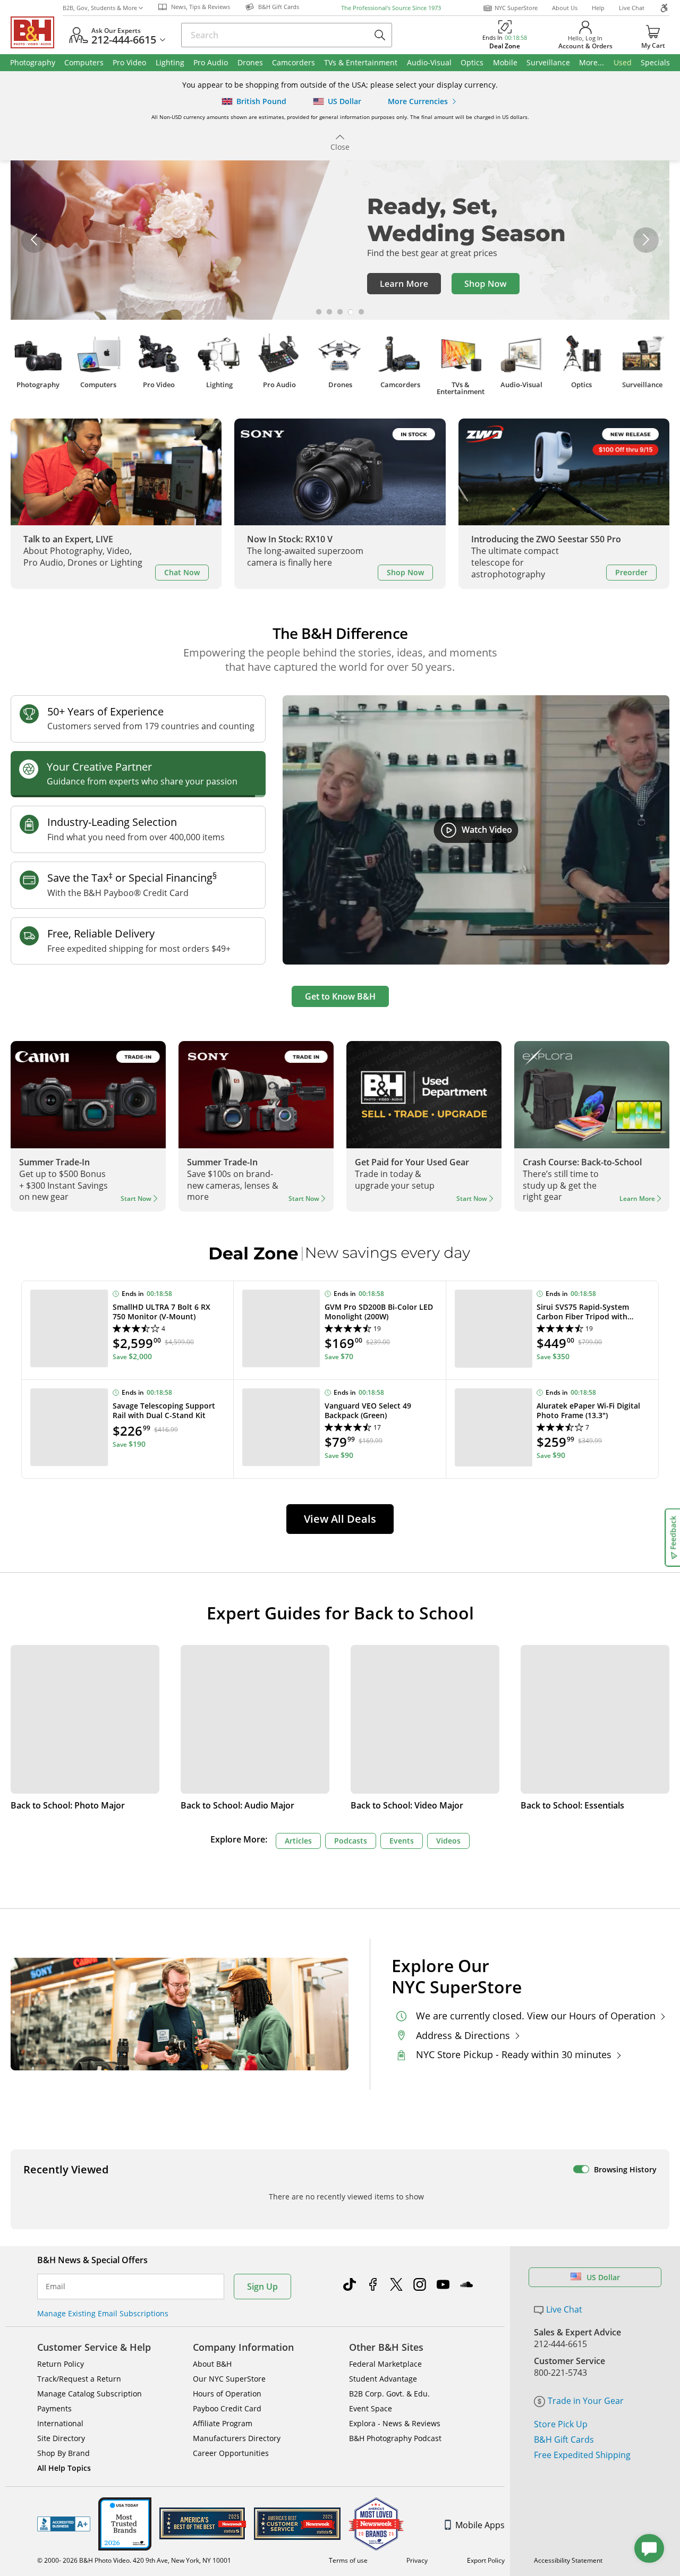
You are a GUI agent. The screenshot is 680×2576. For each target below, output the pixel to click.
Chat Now (182, 572)
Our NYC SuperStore (229, 2379)
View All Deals (340, 1519)
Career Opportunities (231, 2453)
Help (598, 8)
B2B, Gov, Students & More (100, 8)
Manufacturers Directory (237, 2438)
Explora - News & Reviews (395, 2423)
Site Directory (61, 2438)
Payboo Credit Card (227, 2408)
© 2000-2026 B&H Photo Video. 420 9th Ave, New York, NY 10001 (134, 2560)
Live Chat (632, 8)
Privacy (417, 2560)
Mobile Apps (480, 2525)
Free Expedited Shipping (582, 2455)
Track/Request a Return (79, 2379)
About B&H (212, 2364)
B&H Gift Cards (564, 2439)
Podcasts (351, 1841)
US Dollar (603, 2277)
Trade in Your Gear (586, 2401)
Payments (54, 2408)
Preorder (631, 572)
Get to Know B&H (340, 996)
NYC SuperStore (516, 8)
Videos (448, 1841)
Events (402, 1841)
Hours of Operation (227, 2394)
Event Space (371, 2408)
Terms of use (348, 2560)
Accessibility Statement (568, 2560)
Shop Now (405, 572)
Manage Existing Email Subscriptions (103, 2313)
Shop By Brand (63, 2453)
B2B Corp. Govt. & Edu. (389, 2394)
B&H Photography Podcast (395, 2438)
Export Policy (486, 2560)
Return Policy (61, 2364)
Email (56, 2287)
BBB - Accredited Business (64, 2524)
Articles (298, 1841)
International (60, 2423)
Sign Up (262, 2287)
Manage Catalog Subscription (90, 2394)
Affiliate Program (223, 2423)
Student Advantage (383, 2379)
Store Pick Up (561, 2424)
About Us (565, 8)
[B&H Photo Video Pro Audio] (37, 32)
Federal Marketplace (385, 2364)
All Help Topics (64, 2468)
